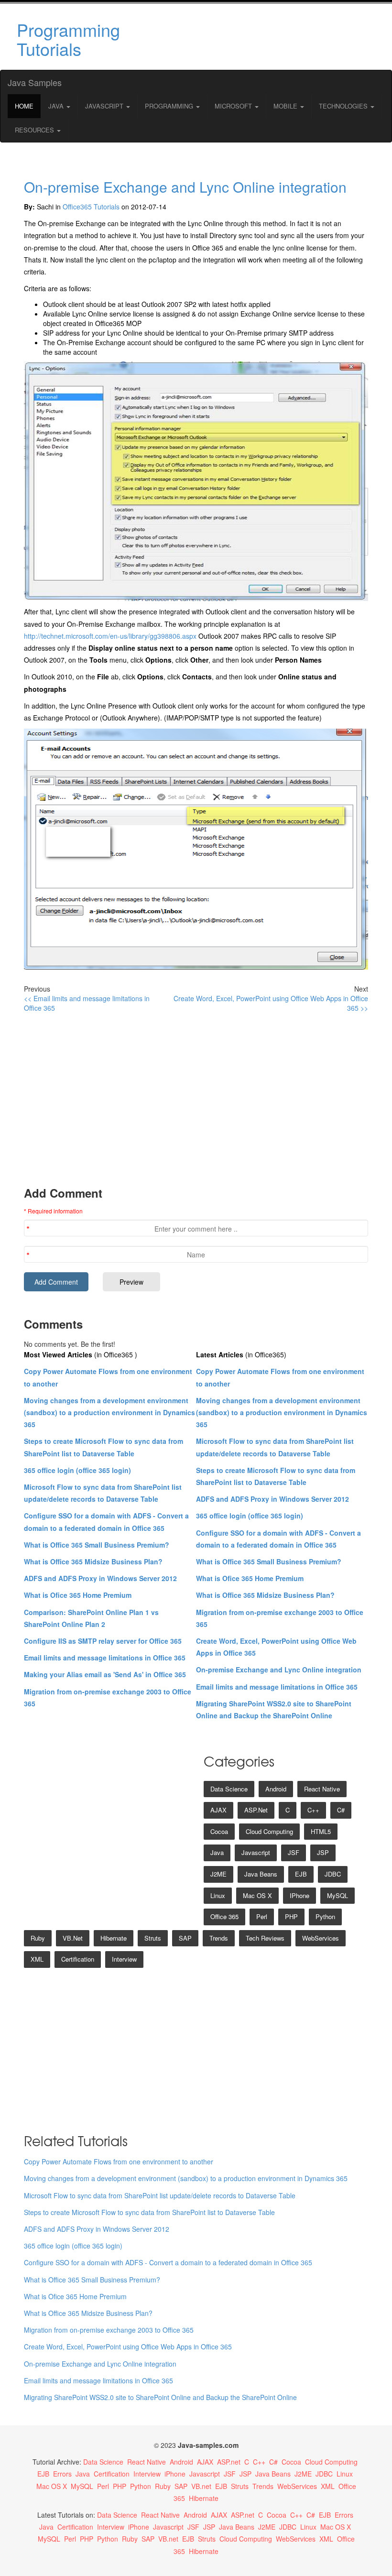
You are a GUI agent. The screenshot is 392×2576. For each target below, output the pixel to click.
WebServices (321, 1938)
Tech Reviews (265, 1938)
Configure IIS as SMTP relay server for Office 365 (103, 1641)
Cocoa (219, 1831)
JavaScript (105, 106)
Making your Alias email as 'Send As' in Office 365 (105, 1674)
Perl (262, 1916)
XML (37, 1959)
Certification (78, 1959)
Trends (219, 1938)
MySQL (338, 1895)
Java (57, 106)
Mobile (286, 106)
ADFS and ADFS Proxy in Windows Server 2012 (100, 1578)
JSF (294, 1852)
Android (276, 1789)
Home (24, 106)
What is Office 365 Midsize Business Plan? (93, 1561)
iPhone (299, 1895)
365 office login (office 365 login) (77, 1470)
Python (325, 1916)
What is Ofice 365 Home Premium (78, 1595)
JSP (323, 1852)
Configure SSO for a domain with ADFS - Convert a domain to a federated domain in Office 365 (168, 2262)
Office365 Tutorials (91, 207)
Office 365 (224, 1916)
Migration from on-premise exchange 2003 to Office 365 (109, 2330)
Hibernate (114, 1938)
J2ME (218, 1874)
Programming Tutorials (68, 39)
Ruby (38, 1938)
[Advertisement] (255, 37)
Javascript (256, 1852)
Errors (62, 2474)
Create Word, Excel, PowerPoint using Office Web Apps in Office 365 (128, 2347)
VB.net (73, 1938)
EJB (301, 1874)
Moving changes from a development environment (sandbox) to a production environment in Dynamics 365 (109, 1412)
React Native (322, 1789)
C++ (313, 1810)
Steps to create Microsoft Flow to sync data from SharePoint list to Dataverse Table (149, 2212)
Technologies (344, 106)
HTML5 (321, 1831)
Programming (170, 106)
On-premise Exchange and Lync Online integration (185, 187)
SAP (185, 1938)
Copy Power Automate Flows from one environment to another (119, 2161)
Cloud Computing (269, 1831)
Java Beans (261, 1874)
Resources (35, 130)
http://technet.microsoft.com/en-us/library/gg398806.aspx (110, 636)
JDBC (333, 1874)
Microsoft (234, 106)
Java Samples (35, 82)
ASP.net (256, 1810)
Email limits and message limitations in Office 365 (105, 1658)
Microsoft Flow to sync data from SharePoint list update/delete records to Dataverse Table (160, 2195)
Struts (153, 1938)
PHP (291, 1916)
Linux (218, 1895)
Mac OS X (257, 1895)
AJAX (218, 1810)
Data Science (229, 1789)
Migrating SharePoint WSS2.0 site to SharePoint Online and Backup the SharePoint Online (160, 2397)
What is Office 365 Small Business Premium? (97, 1545)
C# (341, 1810)
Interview (124, 1959)
